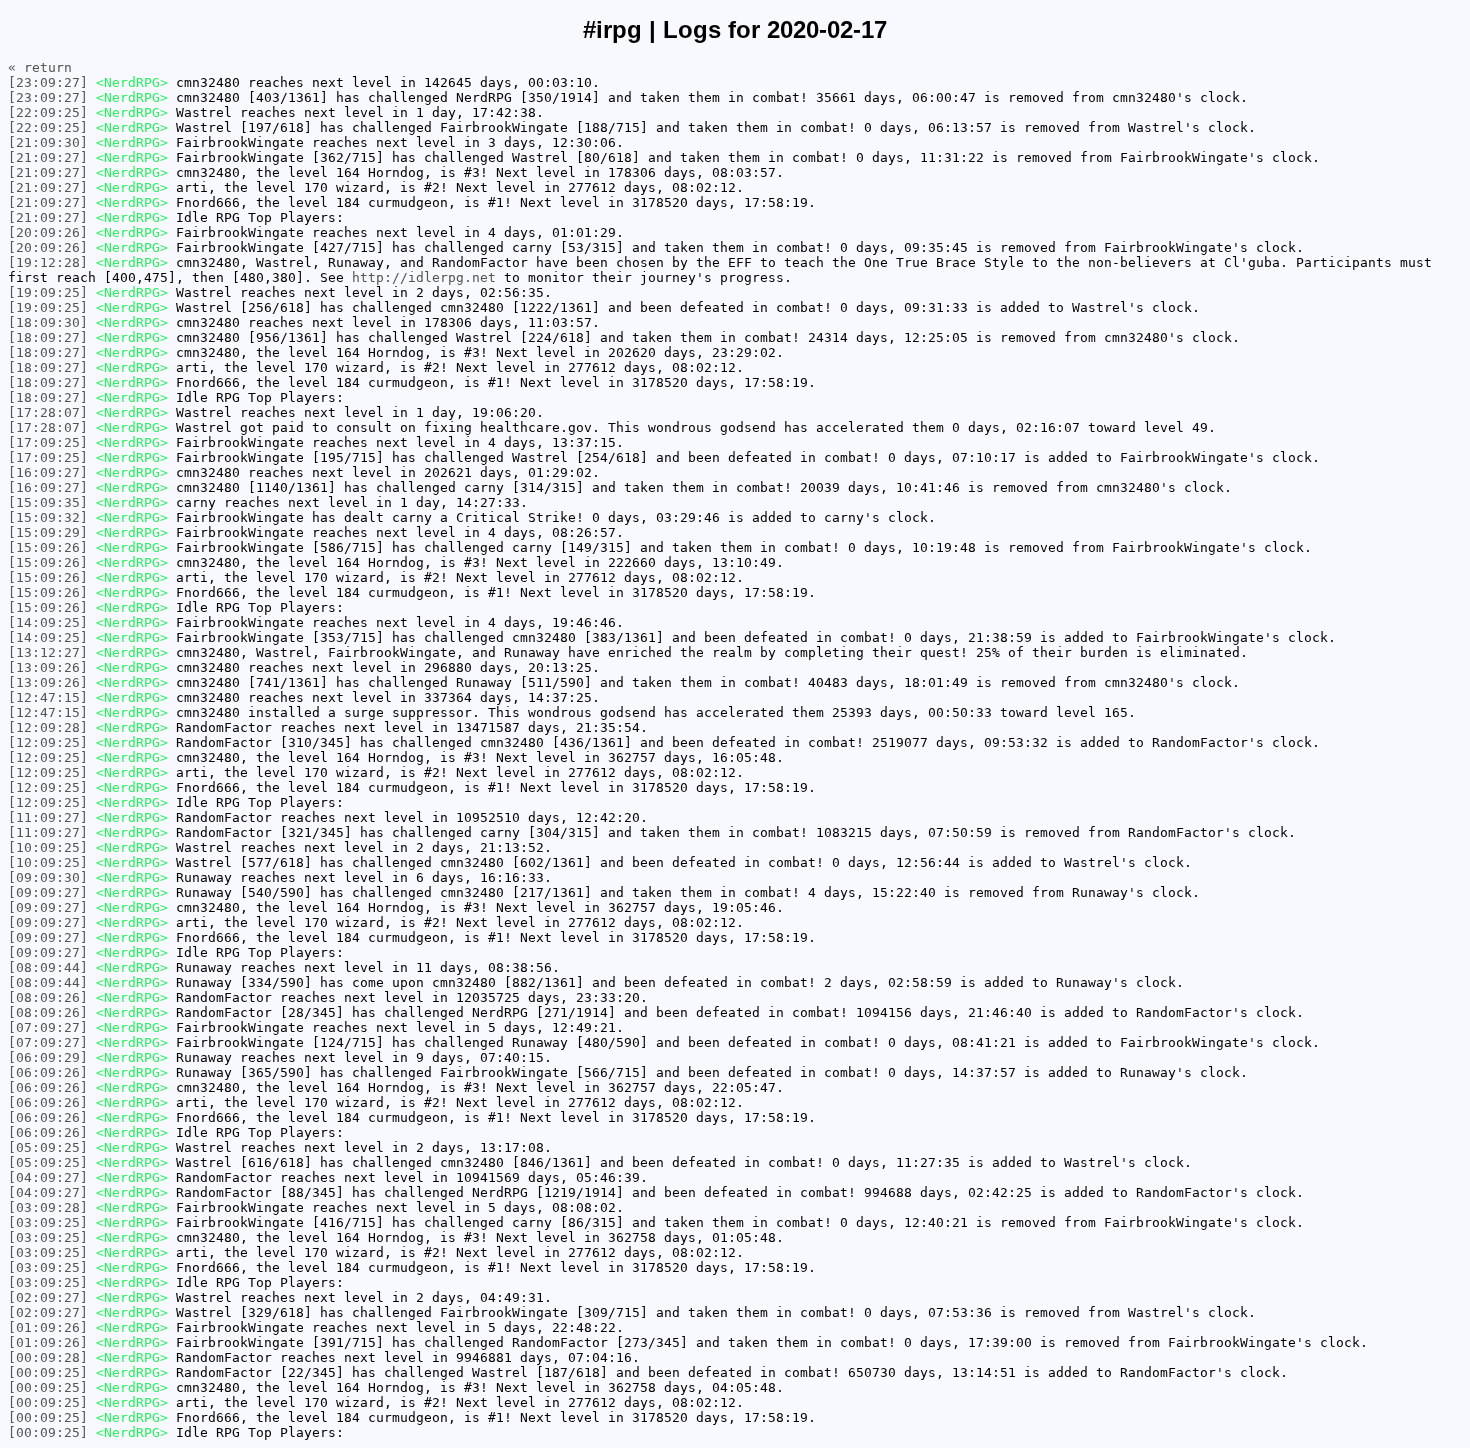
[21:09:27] (48, 157)
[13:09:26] (48, 667)
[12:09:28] (48, 727)
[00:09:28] (48, 1357)
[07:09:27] (48, 1027)
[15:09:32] (48, 517)
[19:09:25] (48, 292)
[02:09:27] (48, 1297)
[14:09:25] (48, 622)
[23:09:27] (48, 82)
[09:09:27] (48, 892)
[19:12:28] (48, 262)
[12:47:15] (48, 697)
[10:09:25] (48, 847)
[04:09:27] (48, 1177)
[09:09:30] (48, 877)
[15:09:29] (48, 532)
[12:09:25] (48, 742)
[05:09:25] (48, 1147)
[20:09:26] (48, 232)
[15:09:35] (48, 502)
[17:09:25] (48, 442)
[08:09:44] (48, 967)
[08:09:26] (48, 997)
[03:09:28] (48, 1207)
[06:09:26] (48, 1072)
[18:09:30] (48, 322)
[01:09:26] (48, 1327)
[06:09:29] (48, 1057)
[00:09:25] (48, 1372)
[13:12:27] (48, 652)
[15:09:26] (48, 547)
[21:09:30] (48, 142)
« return (40, 67)
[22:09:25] (48, 112)
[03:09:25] (48, 1222)
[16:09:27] (48, 472)
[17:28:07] (48, 412)
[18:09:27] (48, 337)
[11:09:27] (48, 817)
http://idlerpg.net (424, 277)
